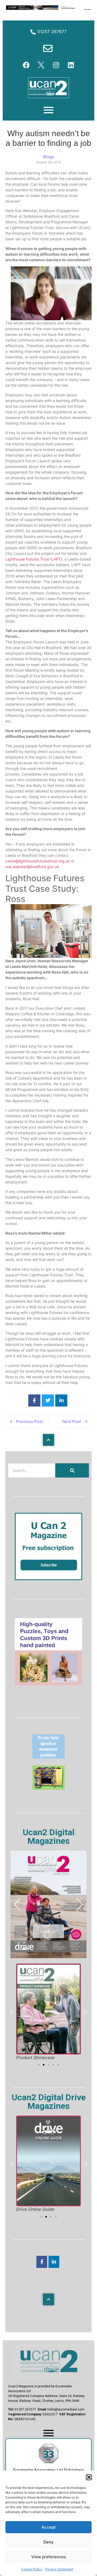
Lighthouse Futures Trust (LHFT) (34, 559)
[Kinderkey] (48, 1788)
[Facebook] (26, 65)
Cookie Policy (32, 2569)
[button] (89, 2477)
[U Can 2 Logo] (48, 88)
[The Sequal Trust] (48, 1757)
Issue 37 (48, 1931)
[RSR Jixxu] (48, 1684)
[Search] (72, 1470)
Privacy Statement (59, 2569)
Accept (49, 2527)
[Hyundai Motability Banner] (48, 9)
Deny (48, 2542)
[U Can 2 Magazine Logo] (48, 2361)
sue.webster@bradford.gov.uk (33, 867)
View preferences (49, 2557)
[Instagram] (56, 65)
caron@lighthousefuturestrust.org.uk (38, 861)
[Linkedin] (71, 65)
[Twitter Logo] (41, 65)
